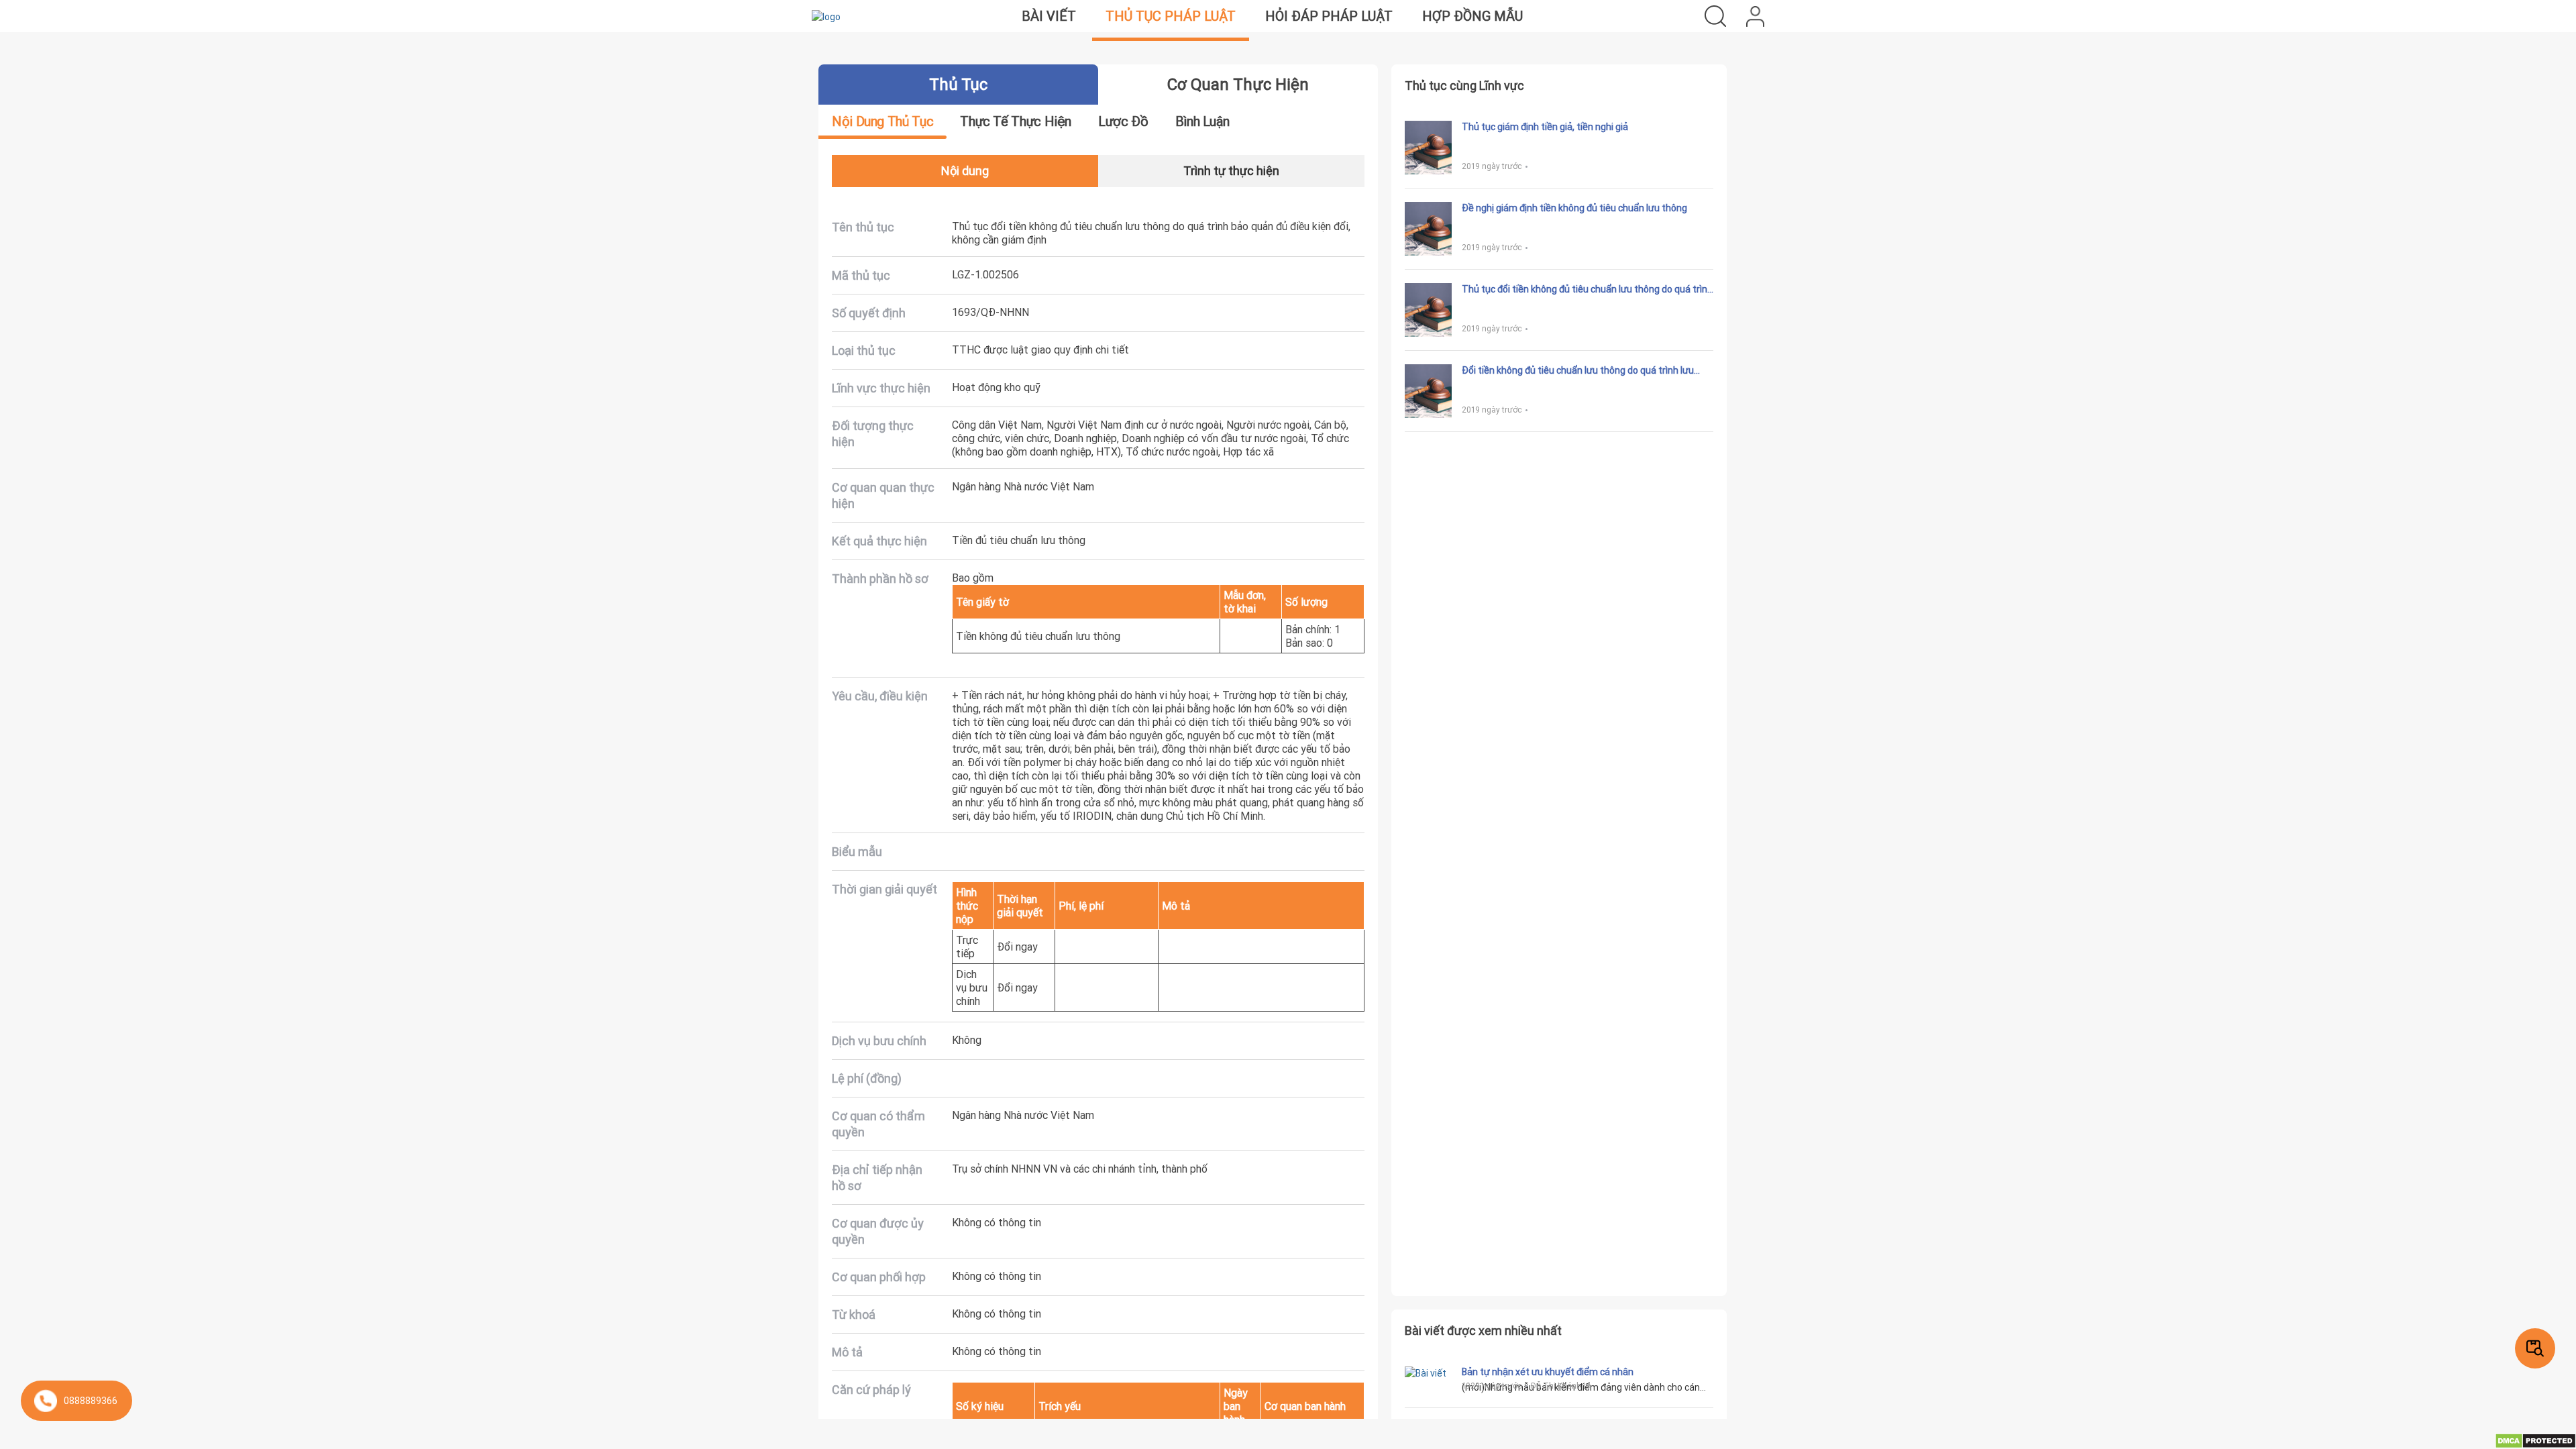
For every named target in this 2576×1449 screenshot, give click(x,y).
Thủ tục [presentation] (958, 84)
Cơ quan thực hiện (1238, 84)
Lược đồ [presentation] (1123, 121)
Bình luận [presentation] (1202, 121)
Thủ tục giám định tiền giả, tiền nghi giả (1545, 127)
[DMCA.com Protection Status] (2535, 1440)
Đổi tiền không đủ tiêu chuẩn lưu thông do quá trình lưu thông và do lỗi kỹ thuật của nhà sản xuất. (1578, 370)
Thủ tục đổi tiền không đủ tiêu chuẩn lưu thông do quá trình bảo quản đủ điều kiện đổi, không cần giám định (1587, 289)
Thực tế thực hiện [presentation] (1016, 121)
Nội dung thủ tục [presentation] (882, 121)
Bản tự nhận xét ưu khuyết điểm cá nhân (1548, 1372)
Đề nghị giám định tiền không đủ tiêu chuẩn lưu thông (1574, 208)
